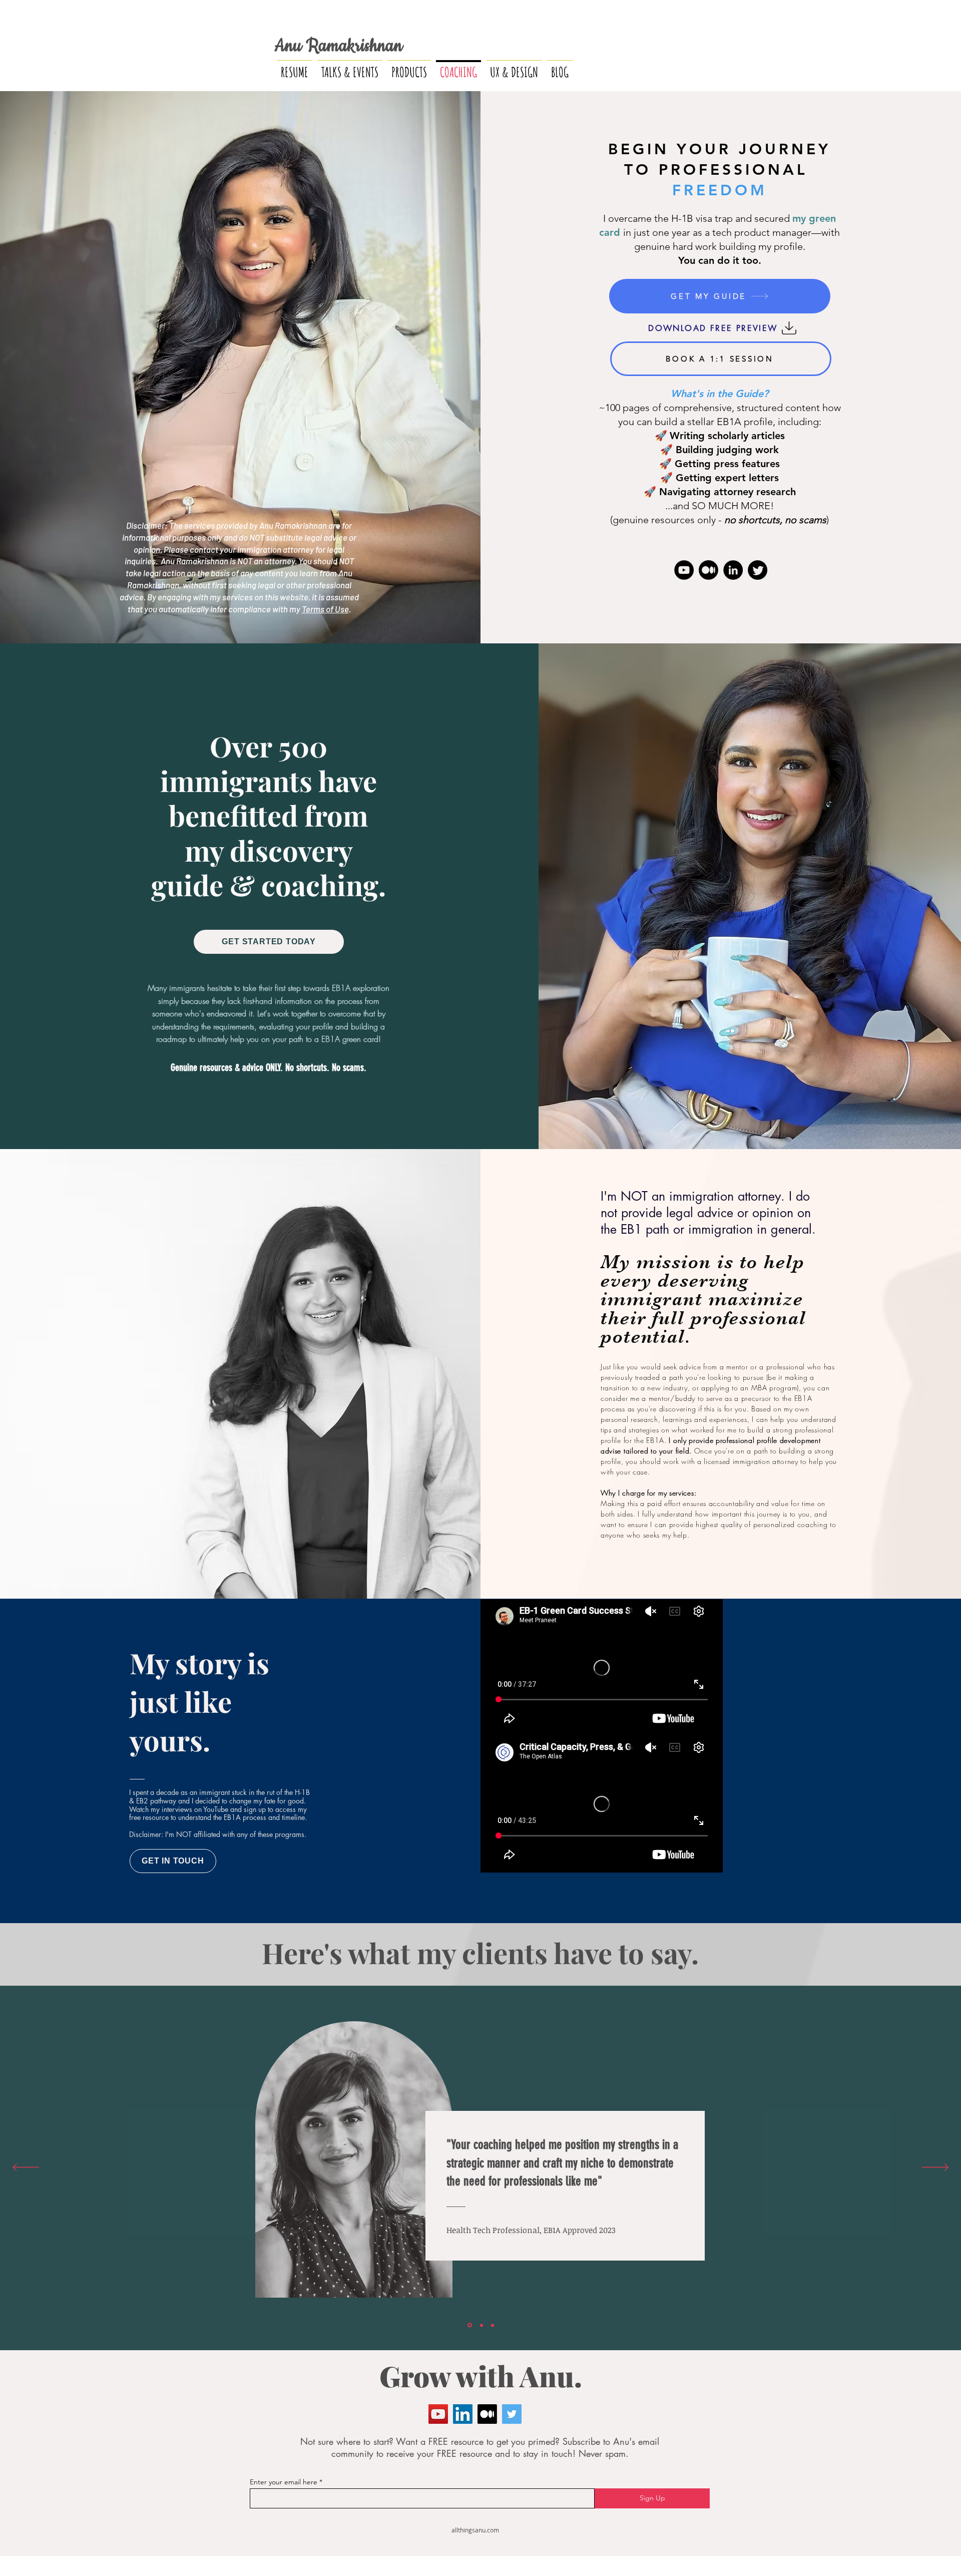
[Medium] (708, 570)
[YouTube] (684, 570)
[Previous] (26, 2168)
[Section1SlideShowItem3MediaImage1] (492, 2325)
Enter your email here (284, 2482)
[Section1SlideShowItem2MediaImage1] (480, 2325)
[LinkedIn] (733, 570)
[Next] (935, 2168)
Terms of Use (325, 609)
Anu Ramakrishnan (338, 46)
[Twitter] (758, 570)
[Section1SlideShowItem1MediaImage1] (469, 2325)
